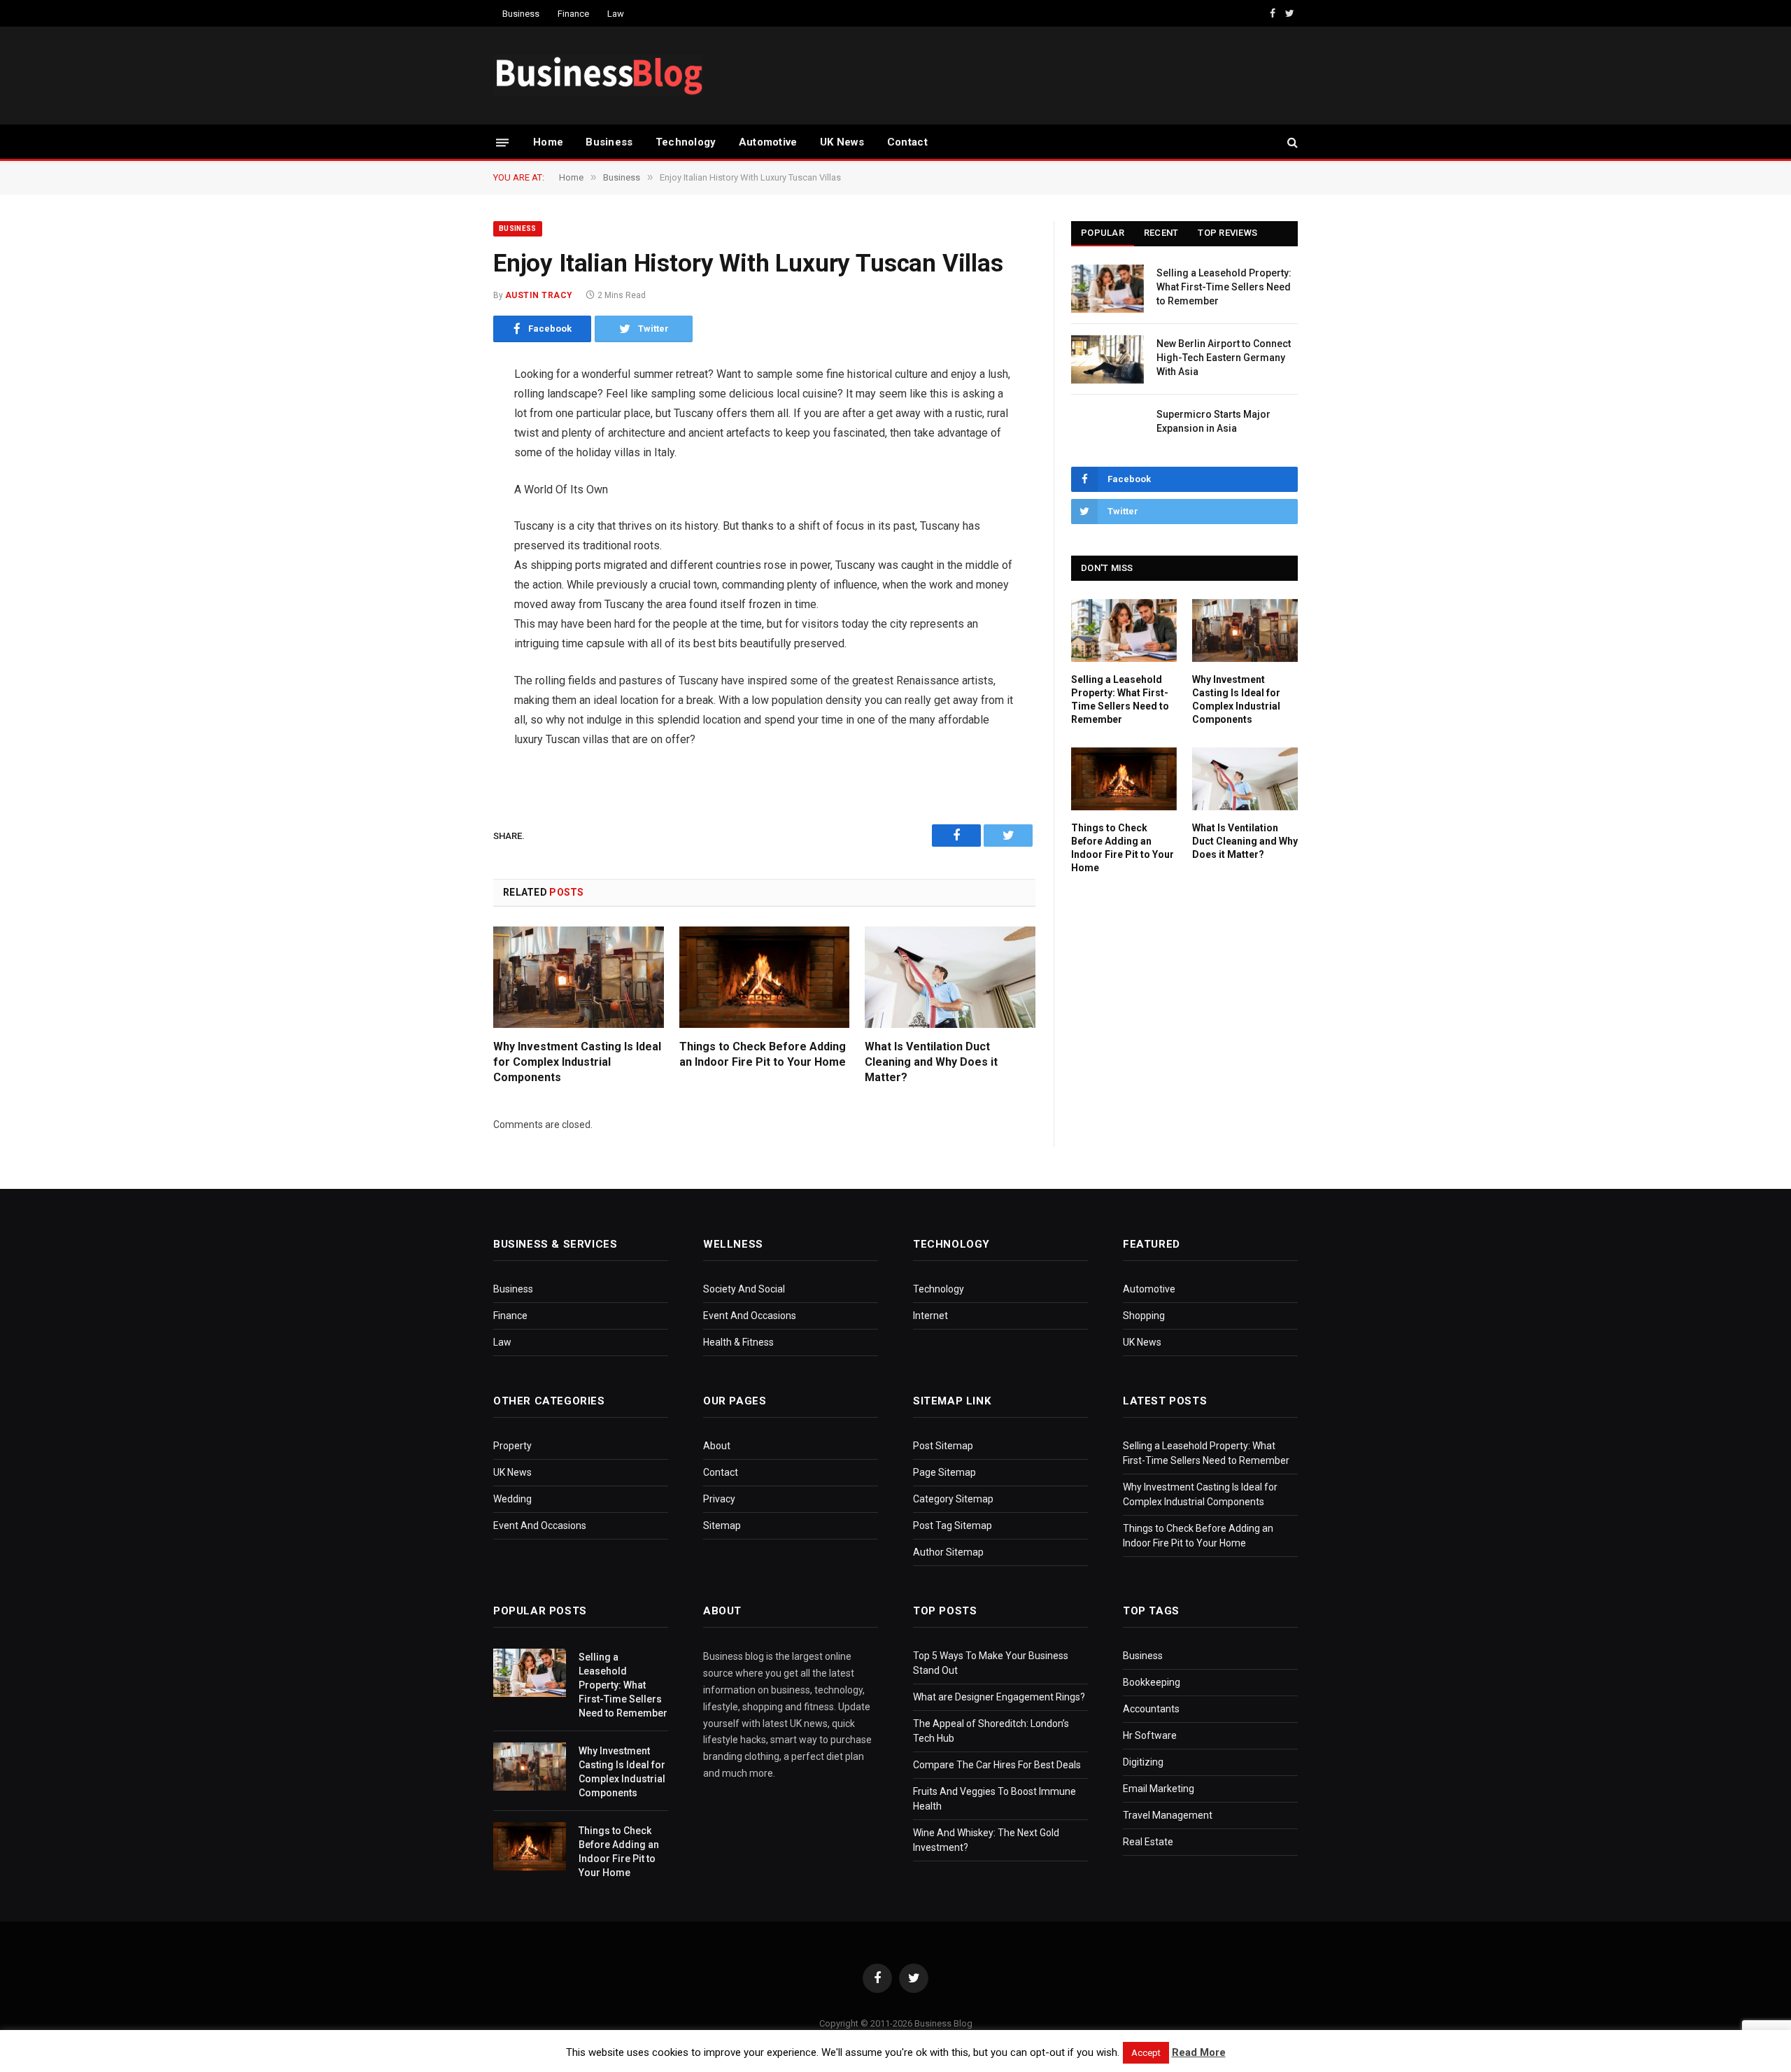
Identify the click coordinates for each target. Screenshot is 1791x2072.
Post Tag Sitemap (953, 1525)
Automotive (768, 142)
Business (521, 14)
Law (616, 14)
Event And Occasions (750, 1316)
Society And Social (744, 1289)
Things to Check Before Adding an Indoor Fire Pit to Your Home (763, 1054)
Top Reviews (1227, 233)
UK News (842, 142)
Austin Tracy (539, 295)
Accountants (1151, 1709)
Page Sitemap (944, 1472)
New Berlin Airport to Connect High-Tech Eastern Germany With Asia (1224, 358)
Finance (573, 14)
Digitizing (1143, 1762)
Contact (907, 142)
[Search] (1291, 142)
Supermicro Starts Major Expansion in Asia (1213, 421)
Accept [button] (1146, 2053)
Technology (686, 142)
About (717, 1446)
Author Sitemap (948, 1552)
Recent (1161, 233)
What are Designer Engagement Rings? (999, 1697)
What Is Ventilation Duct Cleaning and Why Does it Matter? (931, 1062)
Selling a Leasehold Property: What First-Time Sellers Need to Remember (1224, 287)
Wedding (512, 1499)
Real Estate (1148, 1842)
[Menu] (502, 142)
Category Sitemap (953, 1499)
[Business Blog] (598, 76)
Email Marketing (1159, 1789)
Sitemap (722, 1525)
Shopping (1144, 1316)
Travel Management (1168, 1815)
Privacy (719, 1499)
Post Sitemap (943, 1446)
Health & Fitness (738, 1342)
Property (512, 1446)
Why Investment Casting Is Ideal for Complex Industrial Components (577, 1062)
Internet (930, 1316)
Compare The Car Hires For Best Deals (997, 1765)
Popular (1103, 233)
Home (548, 142)
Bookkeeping (1152, 1682)
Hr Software (1150, 1735)
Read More (1199, 2052)
